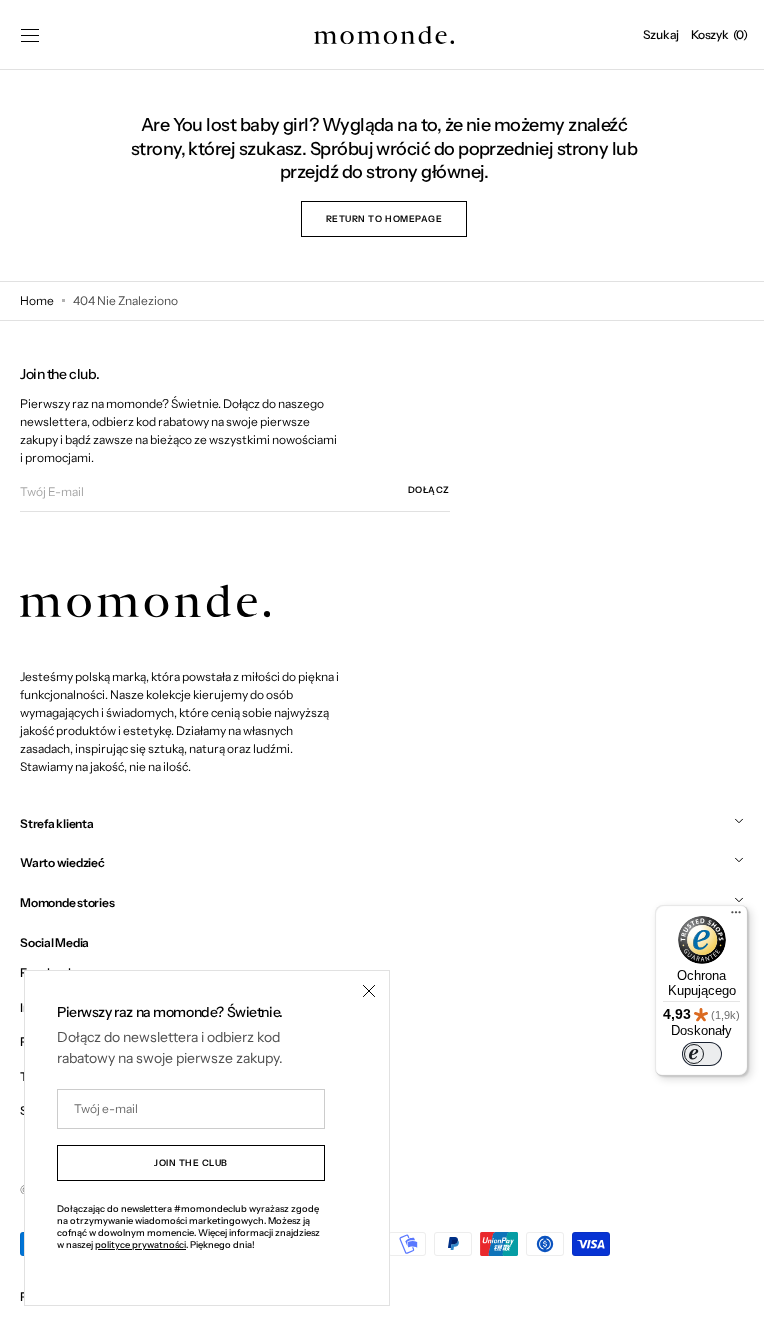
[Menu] (721, 917)
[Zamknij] (369, 991)
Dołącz (429, 489)
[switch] (687, 1054)
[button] (30, 35)
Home (37, 300)
